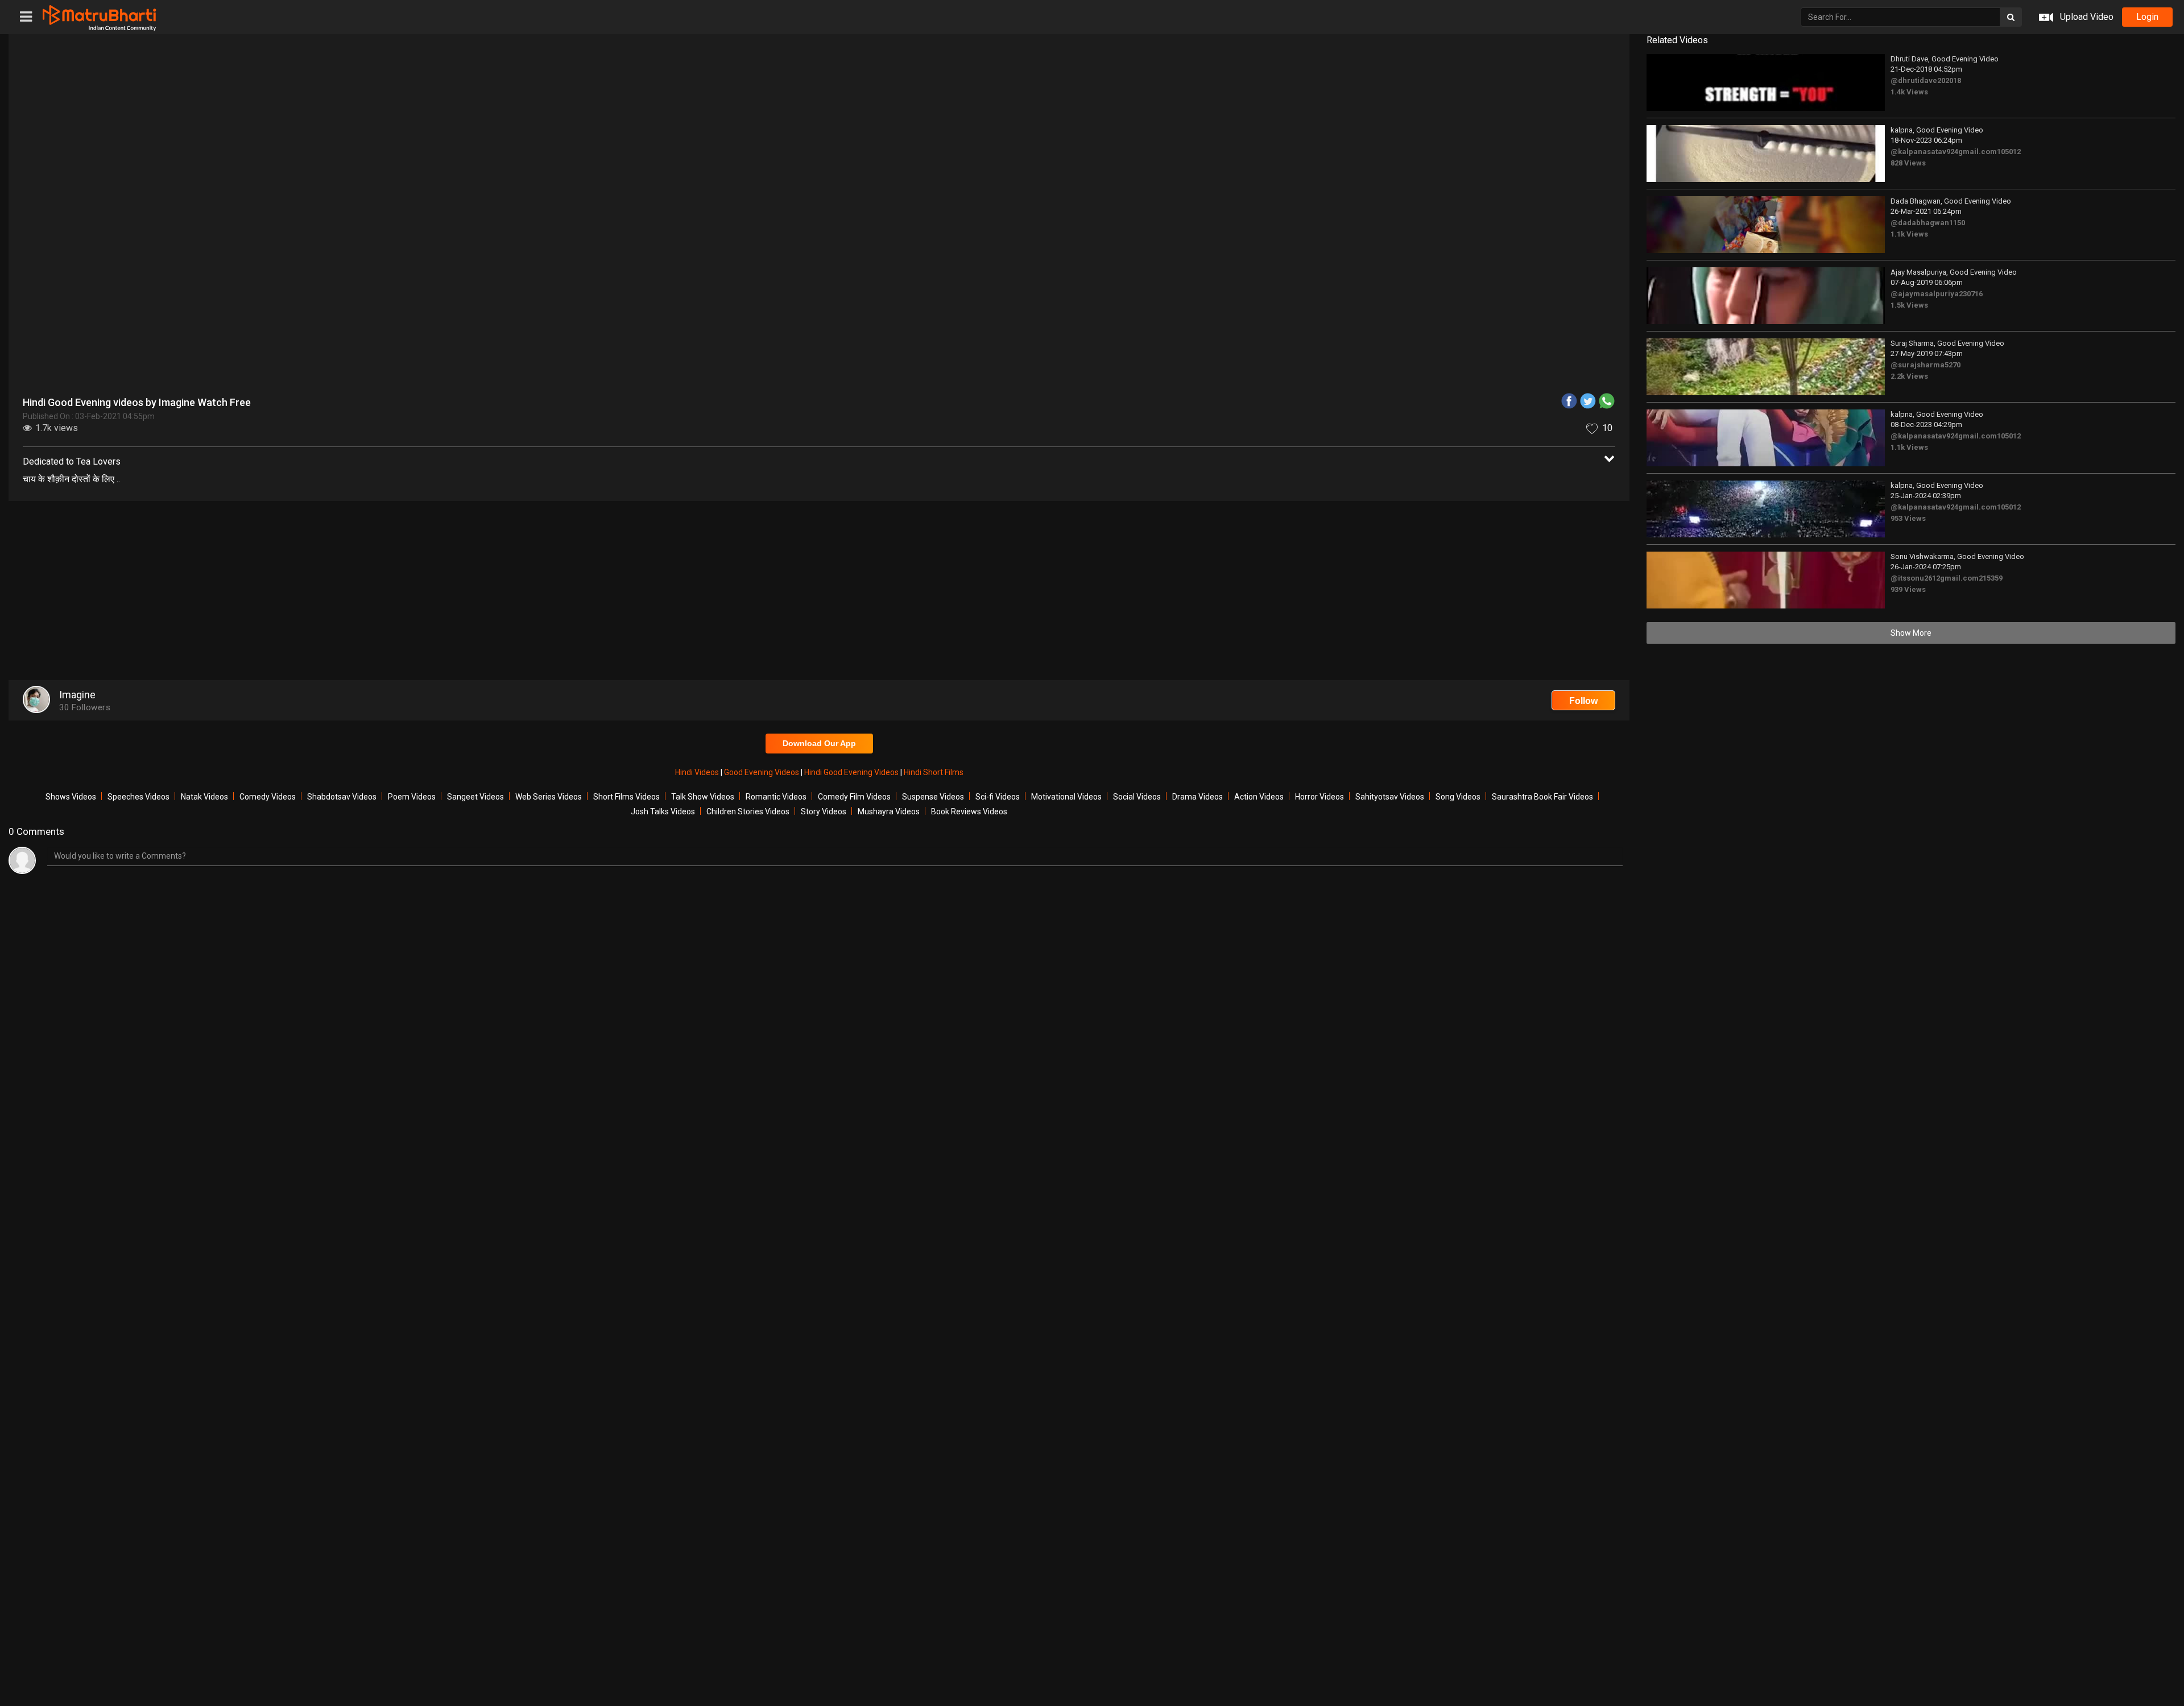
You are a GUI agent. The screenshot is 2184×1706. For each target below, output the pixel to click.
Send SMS (1243, 264)
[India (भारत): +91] (1098, 264)
